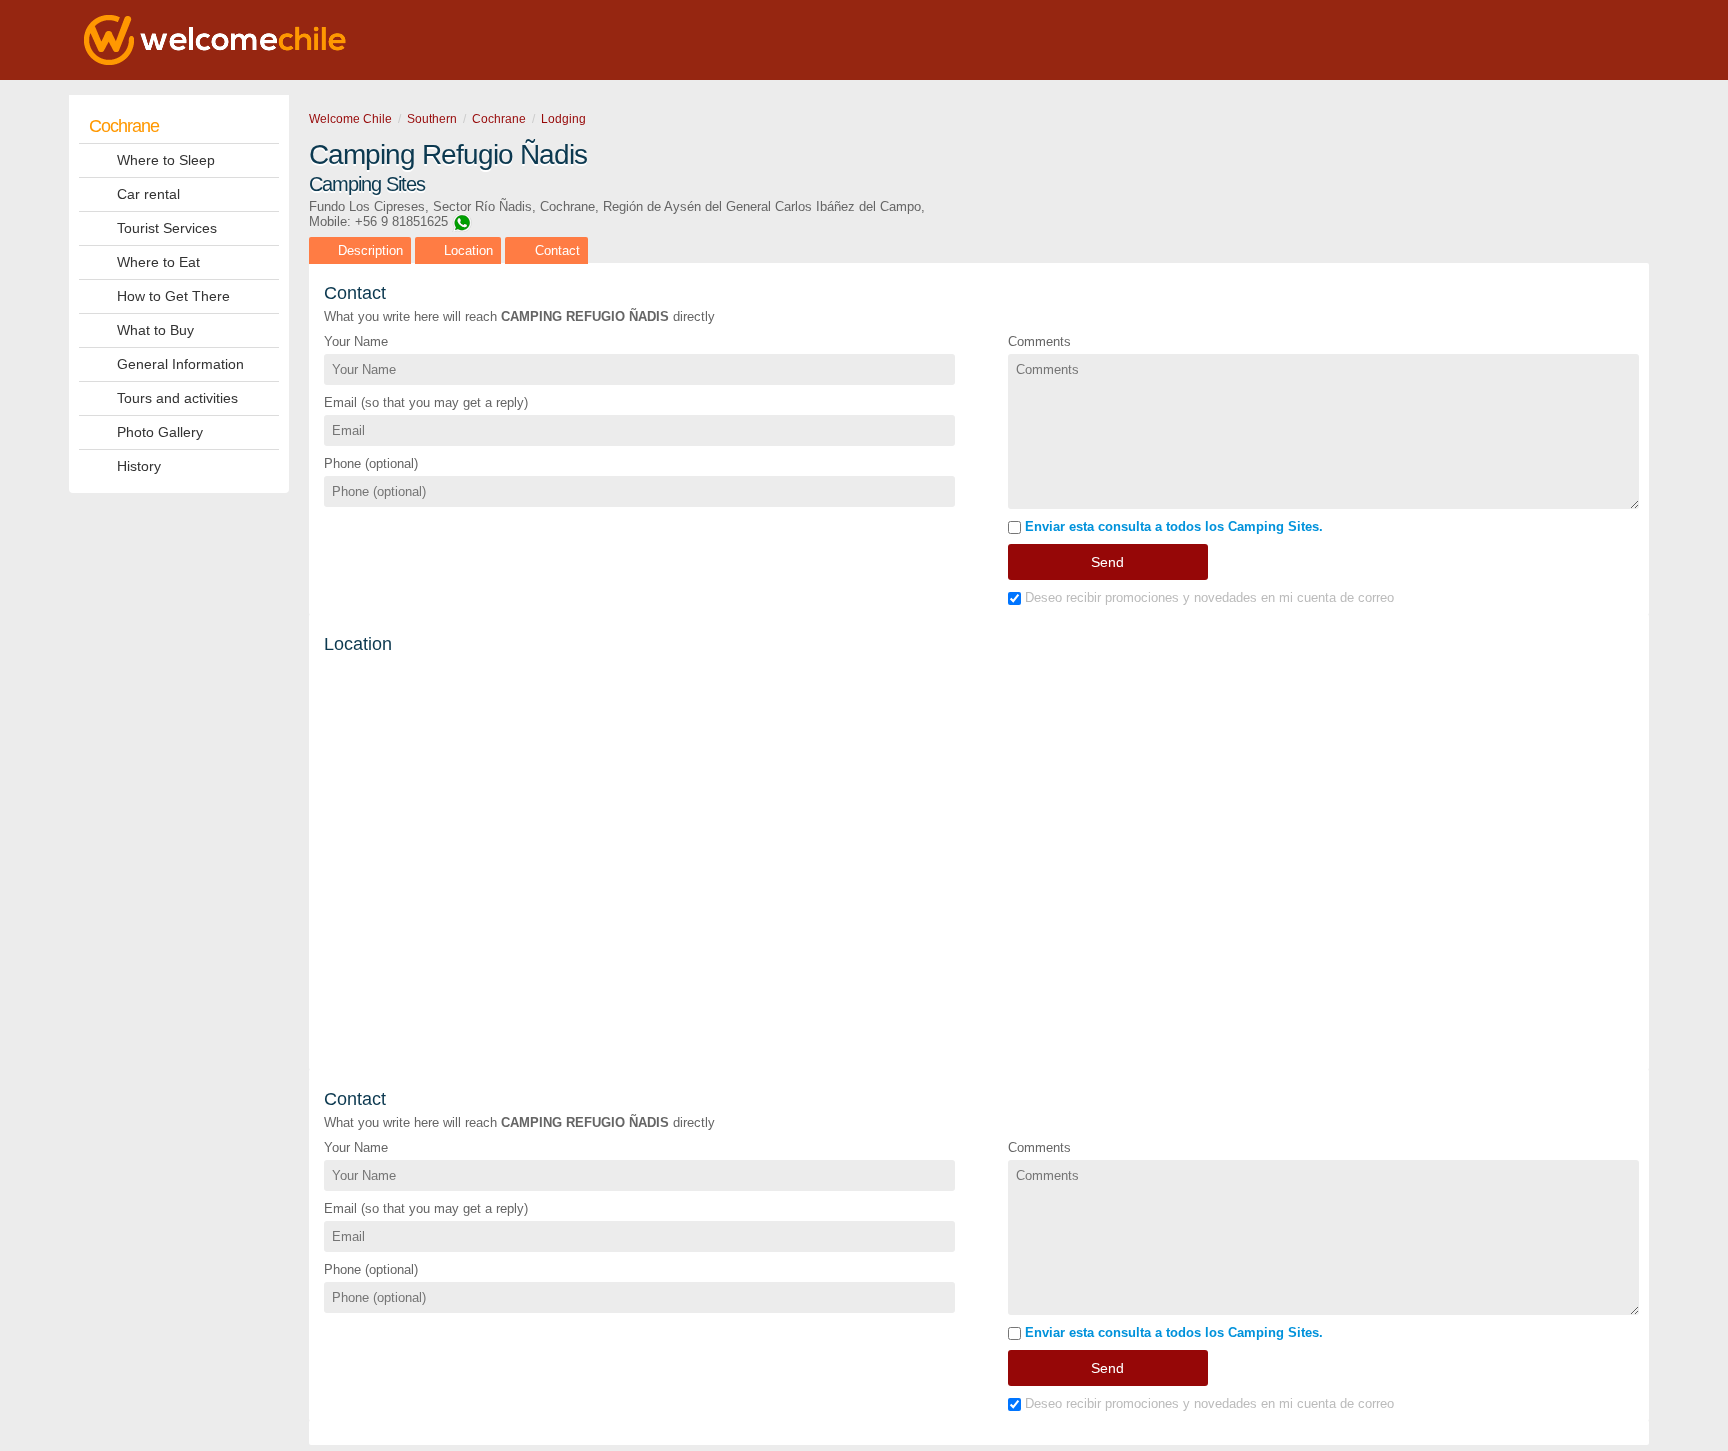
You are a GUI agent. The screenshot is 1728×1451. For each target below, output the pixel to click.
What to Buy (155, 330)
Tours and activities (177, 398)
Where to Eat (158, 262)
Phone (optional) (371, 463)
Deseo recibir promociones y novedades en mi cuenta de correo (1207, 597)
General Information (180, 364)
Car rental (148, 194)
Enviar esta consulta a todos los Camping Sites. (1172, 526)
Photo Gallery (160, 432)
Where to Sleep (166, 160)
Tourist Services (167, 228)
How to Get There (173, 296)
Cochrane (124, 126)
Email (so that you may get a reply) (426, 402)
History (139, 466)
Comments (1039, 341)
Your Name (356, 341)
